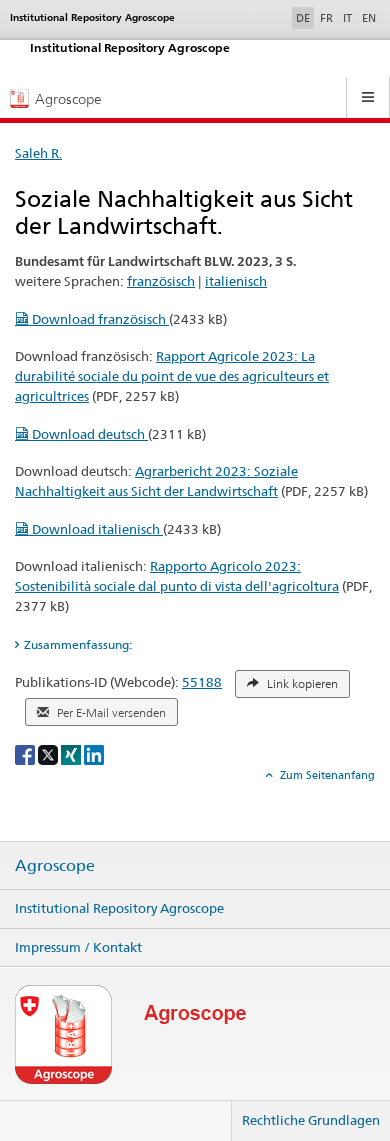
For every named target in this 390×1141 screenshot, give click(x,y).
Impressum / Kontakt (78, 947)
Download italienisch (96, 529)
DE (305, 17)
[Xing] (72, 753)
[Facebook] (26, 753)
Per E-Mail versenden (110, 713)
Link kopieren (301, 684)
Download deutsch (88, 434)
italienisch (236, 281)
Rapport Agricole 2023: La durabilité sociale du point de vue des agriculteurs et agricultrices (172, 376)
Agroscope (55, 866)
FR (326, 18)
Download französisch (99, 319)
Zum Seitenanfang (326, 775)
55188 (202, 682)
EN (369, 18)
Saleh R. (38, 153)
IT (347, 18)
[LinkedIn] (94, 753)
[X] (49, 753)
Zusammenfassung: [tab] (78, 644)
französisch (161, 281)
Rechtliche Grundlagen (311, 1120)
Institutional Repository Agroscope (119, 908)
